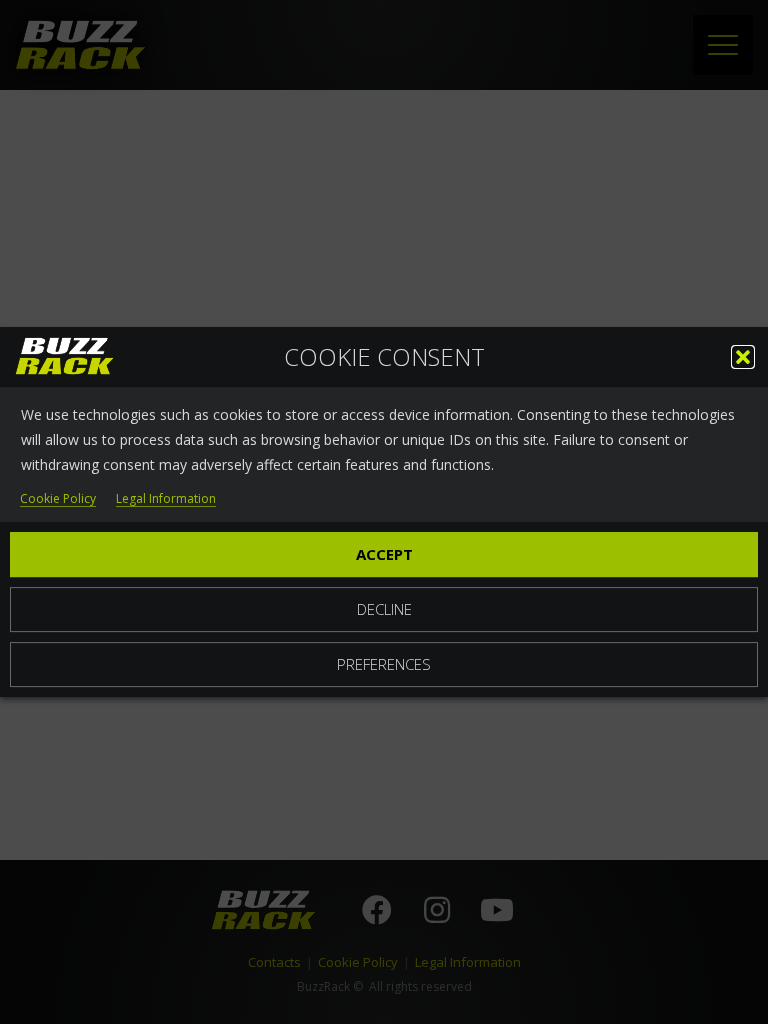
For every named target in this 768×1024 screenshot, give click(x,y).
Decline (384, 609)
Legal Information (166, 499)
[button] (743, 357)
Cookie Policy (58, 499)
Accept (384, 554)
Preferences (384, 664)
